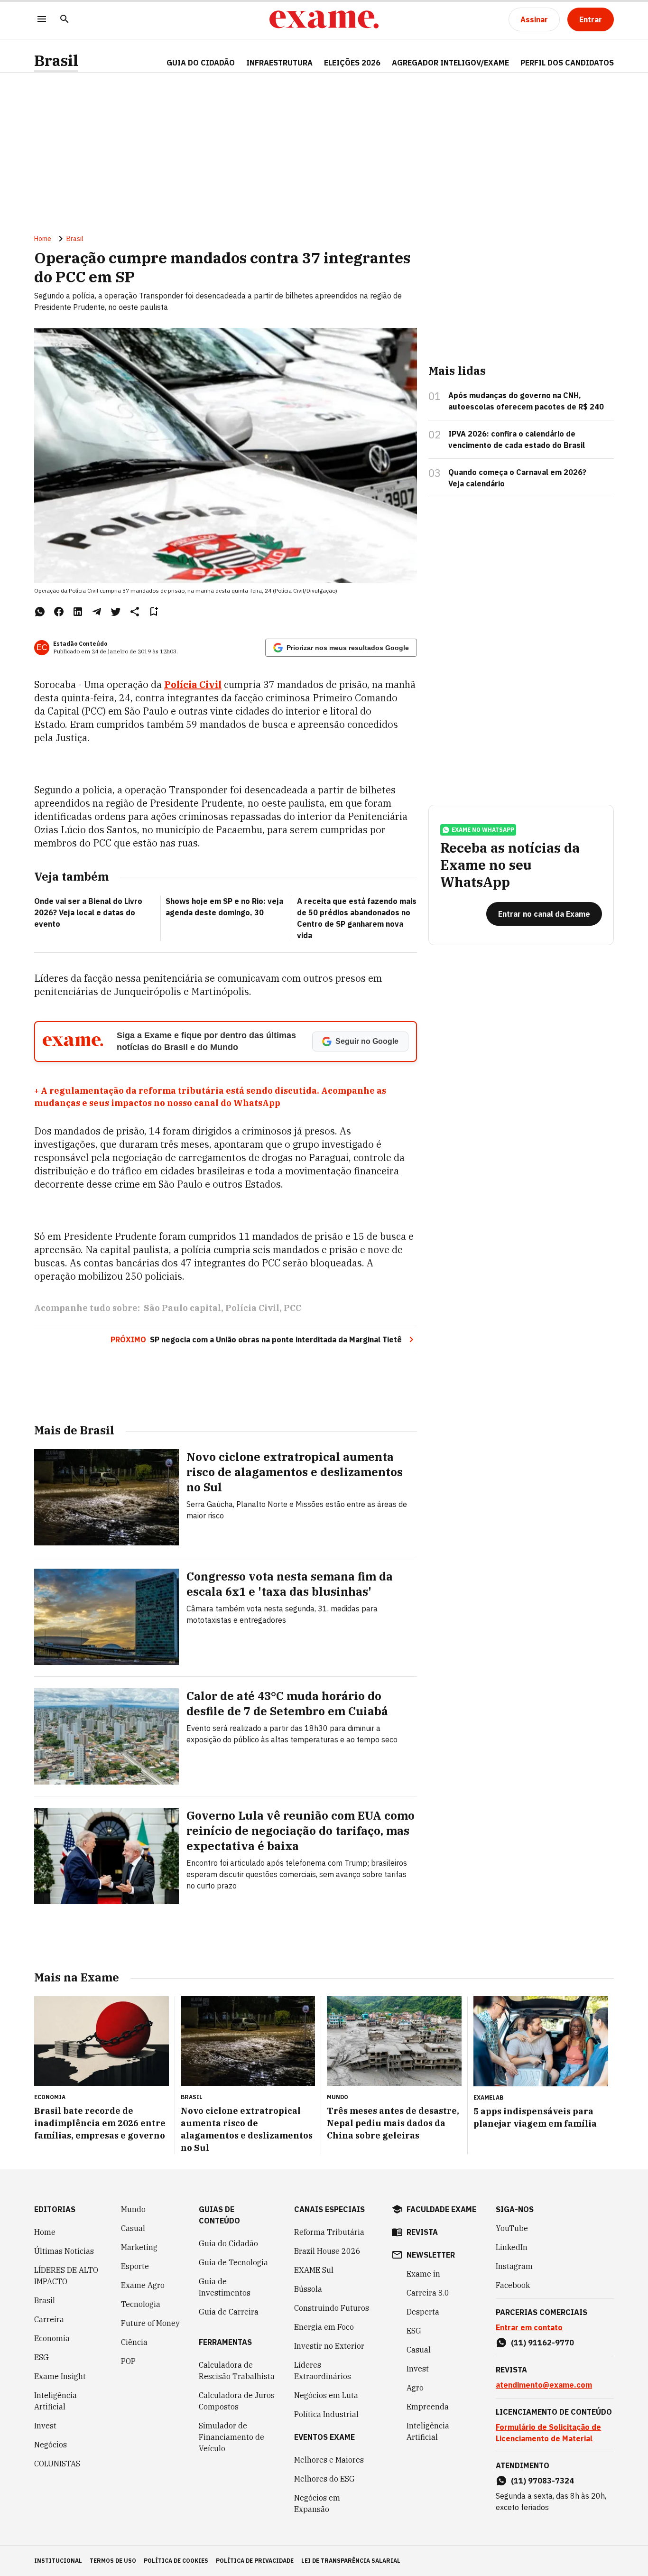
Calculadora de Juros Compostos (237, 2401)
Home (43, 239)
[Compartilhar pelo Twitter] (116, 612)
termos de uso (113, 2561)
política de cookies (176, 2561)
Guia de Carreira (229, 2312)
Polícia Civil (193, 684)
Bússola (308, 2289)
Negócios (51, 2445)
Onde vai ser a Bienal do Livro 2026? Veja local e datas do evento (88, 912)
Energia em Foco (324, 2327)
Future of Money (150, 2323)
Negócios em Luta (326, 2395)
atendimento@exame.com (544, 2385)
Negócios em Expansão (317, 2503)
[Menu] (42, 20)
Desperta (423, 2312)
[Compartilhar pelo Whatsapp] (40, 612)
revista (422, 2232)
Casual (133, 2228)
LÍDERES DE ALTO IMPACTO (66, 2276)
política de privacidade (255, 2561)
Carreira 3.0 (428, 2293)
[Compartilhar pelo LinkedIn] (78, 612)
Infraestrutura (279, 63)
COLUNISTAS (57, 2464)
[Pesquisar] (65, 20)
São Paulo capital (182, 1308)
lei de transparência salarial (351, 2561)
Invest (45, 2426)
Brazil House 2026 (327, 2251)
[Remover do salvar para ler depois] (154, 612)
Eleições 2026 (352, 63)
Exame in (423, 2274)
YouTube (512, 2228)
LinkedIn (512, 2247)
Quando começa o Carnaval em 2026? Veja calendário (517, 478)
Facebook (513, 2285)
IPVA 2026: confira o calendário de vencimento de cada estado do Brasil (517, 439)
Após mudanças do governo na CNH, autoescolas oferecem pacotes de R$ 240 (526, 401)
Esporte (135, 2266)
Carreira (49, 2319)
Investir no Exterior (329, 2346)
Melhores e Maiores (329, 2460)
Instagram (514, 2266)
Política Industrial (326, 2414)
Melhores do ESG (324, 2479)
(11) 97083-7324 (542, 2481)
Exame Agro (143, 2285)
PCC (292, 1308)
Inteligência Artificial (56, 2401)
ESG (42, 2357)
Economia (52, 2338)
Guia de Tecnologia (233, 2262)
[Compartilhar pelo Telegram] (97, 612)
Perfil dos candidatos (567, 63)
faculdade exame (441, 2209)
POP (128, 2361)
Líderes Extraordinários (323, 2371)
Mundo (133, 2209)
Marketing (139, 2247)
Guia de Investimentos (225, 2287)
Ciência (134, 2342)
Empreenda (428, 2407)
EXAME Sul (314, 2270)
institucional (58, 2561)
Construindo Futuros (332, 2308)
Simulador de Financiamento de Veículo (231, 2437)
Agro (415, 2388)
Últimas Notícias (64, 2251)
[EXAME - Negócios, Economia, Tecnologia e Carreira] (324, 19)
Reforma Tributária (329, 2232)
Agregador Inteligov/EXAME (450, 63)
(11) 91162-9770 (542, 2343)
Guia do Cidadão (201, 63)
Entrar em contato (529, 2327)
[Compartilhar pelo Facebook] (59, 612)
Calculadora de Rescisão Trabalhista (237, 2371)
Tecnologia (141, 2304)
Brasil (56, 60)
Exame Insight (60, 2376)
